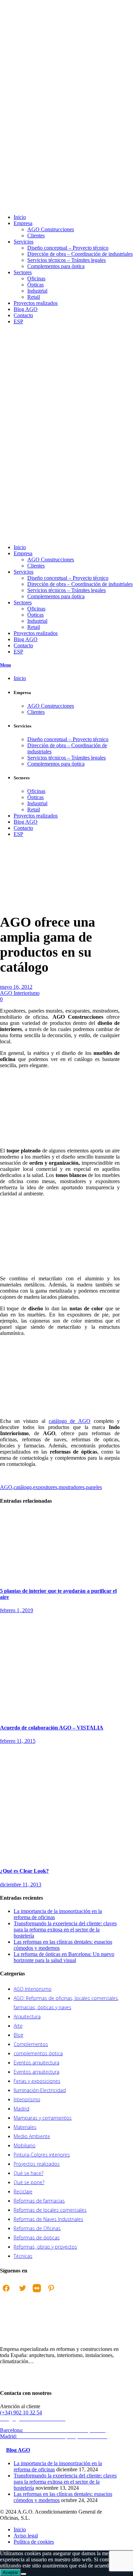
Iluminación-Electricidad (40, 2090)
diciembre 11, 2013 (21, 1885)
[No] (24, 2574)
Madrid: (55, 2436)
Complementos (31, 2044)
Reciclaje (23, 2191)
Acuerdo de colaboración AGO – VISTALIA (52, 1728)
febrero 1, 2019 (17, 1610)
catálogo (23, 1487)
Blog (18, 2035)
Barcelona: (54, 2430)
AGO (6, 1487)
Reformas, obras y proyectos (45, 2247)
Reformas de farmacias (39, 2201)
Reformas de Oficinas (37, 2228)
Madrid (21, 2109)
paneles (94, 1487)
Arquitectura (27, 2016)
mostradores (72, 1487)
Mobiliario (25, 2145)
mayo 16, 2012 (16, 987)
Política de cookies (34, 2542)
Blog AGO (18, 2450)
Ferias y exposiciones (37, 2081)
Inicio (6, 889)
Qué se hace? (28, 2173)
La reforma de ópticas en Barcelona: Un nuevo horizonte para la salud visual (64, 1957)
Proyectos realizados (37, 2164)
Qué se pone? (29, 2182)
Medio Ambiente (32, 2136)
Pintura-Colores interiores (42, 2155)
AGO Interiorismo (13, 892)
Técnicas (23, 2256)
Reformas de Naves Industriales (48, 2219)
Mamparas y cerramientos (43, 2118)
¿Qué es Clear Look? (24, 1871)
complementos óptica (38, 2053)
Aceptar (10, 2572)
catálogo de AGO (70, 1421)
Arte (18, 2026)
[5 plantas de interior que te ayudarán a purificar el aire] (51, 1578)
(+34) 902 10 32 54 (21, 2412)
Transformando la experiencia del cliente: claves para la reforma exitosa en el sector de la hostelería (65, 1930)
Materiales (25, 2127)
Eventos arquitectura (36, 2063)
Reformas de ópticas (37, 2238)
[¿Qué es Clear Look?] (60, 1858)
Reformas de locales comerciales (50, 2210)
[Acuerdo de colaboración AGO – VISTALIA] (60, 1714)
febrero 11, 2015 (18, 1741)
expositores (45, 1487)
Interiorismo (27, 2099)
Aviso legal (26, 2536)
